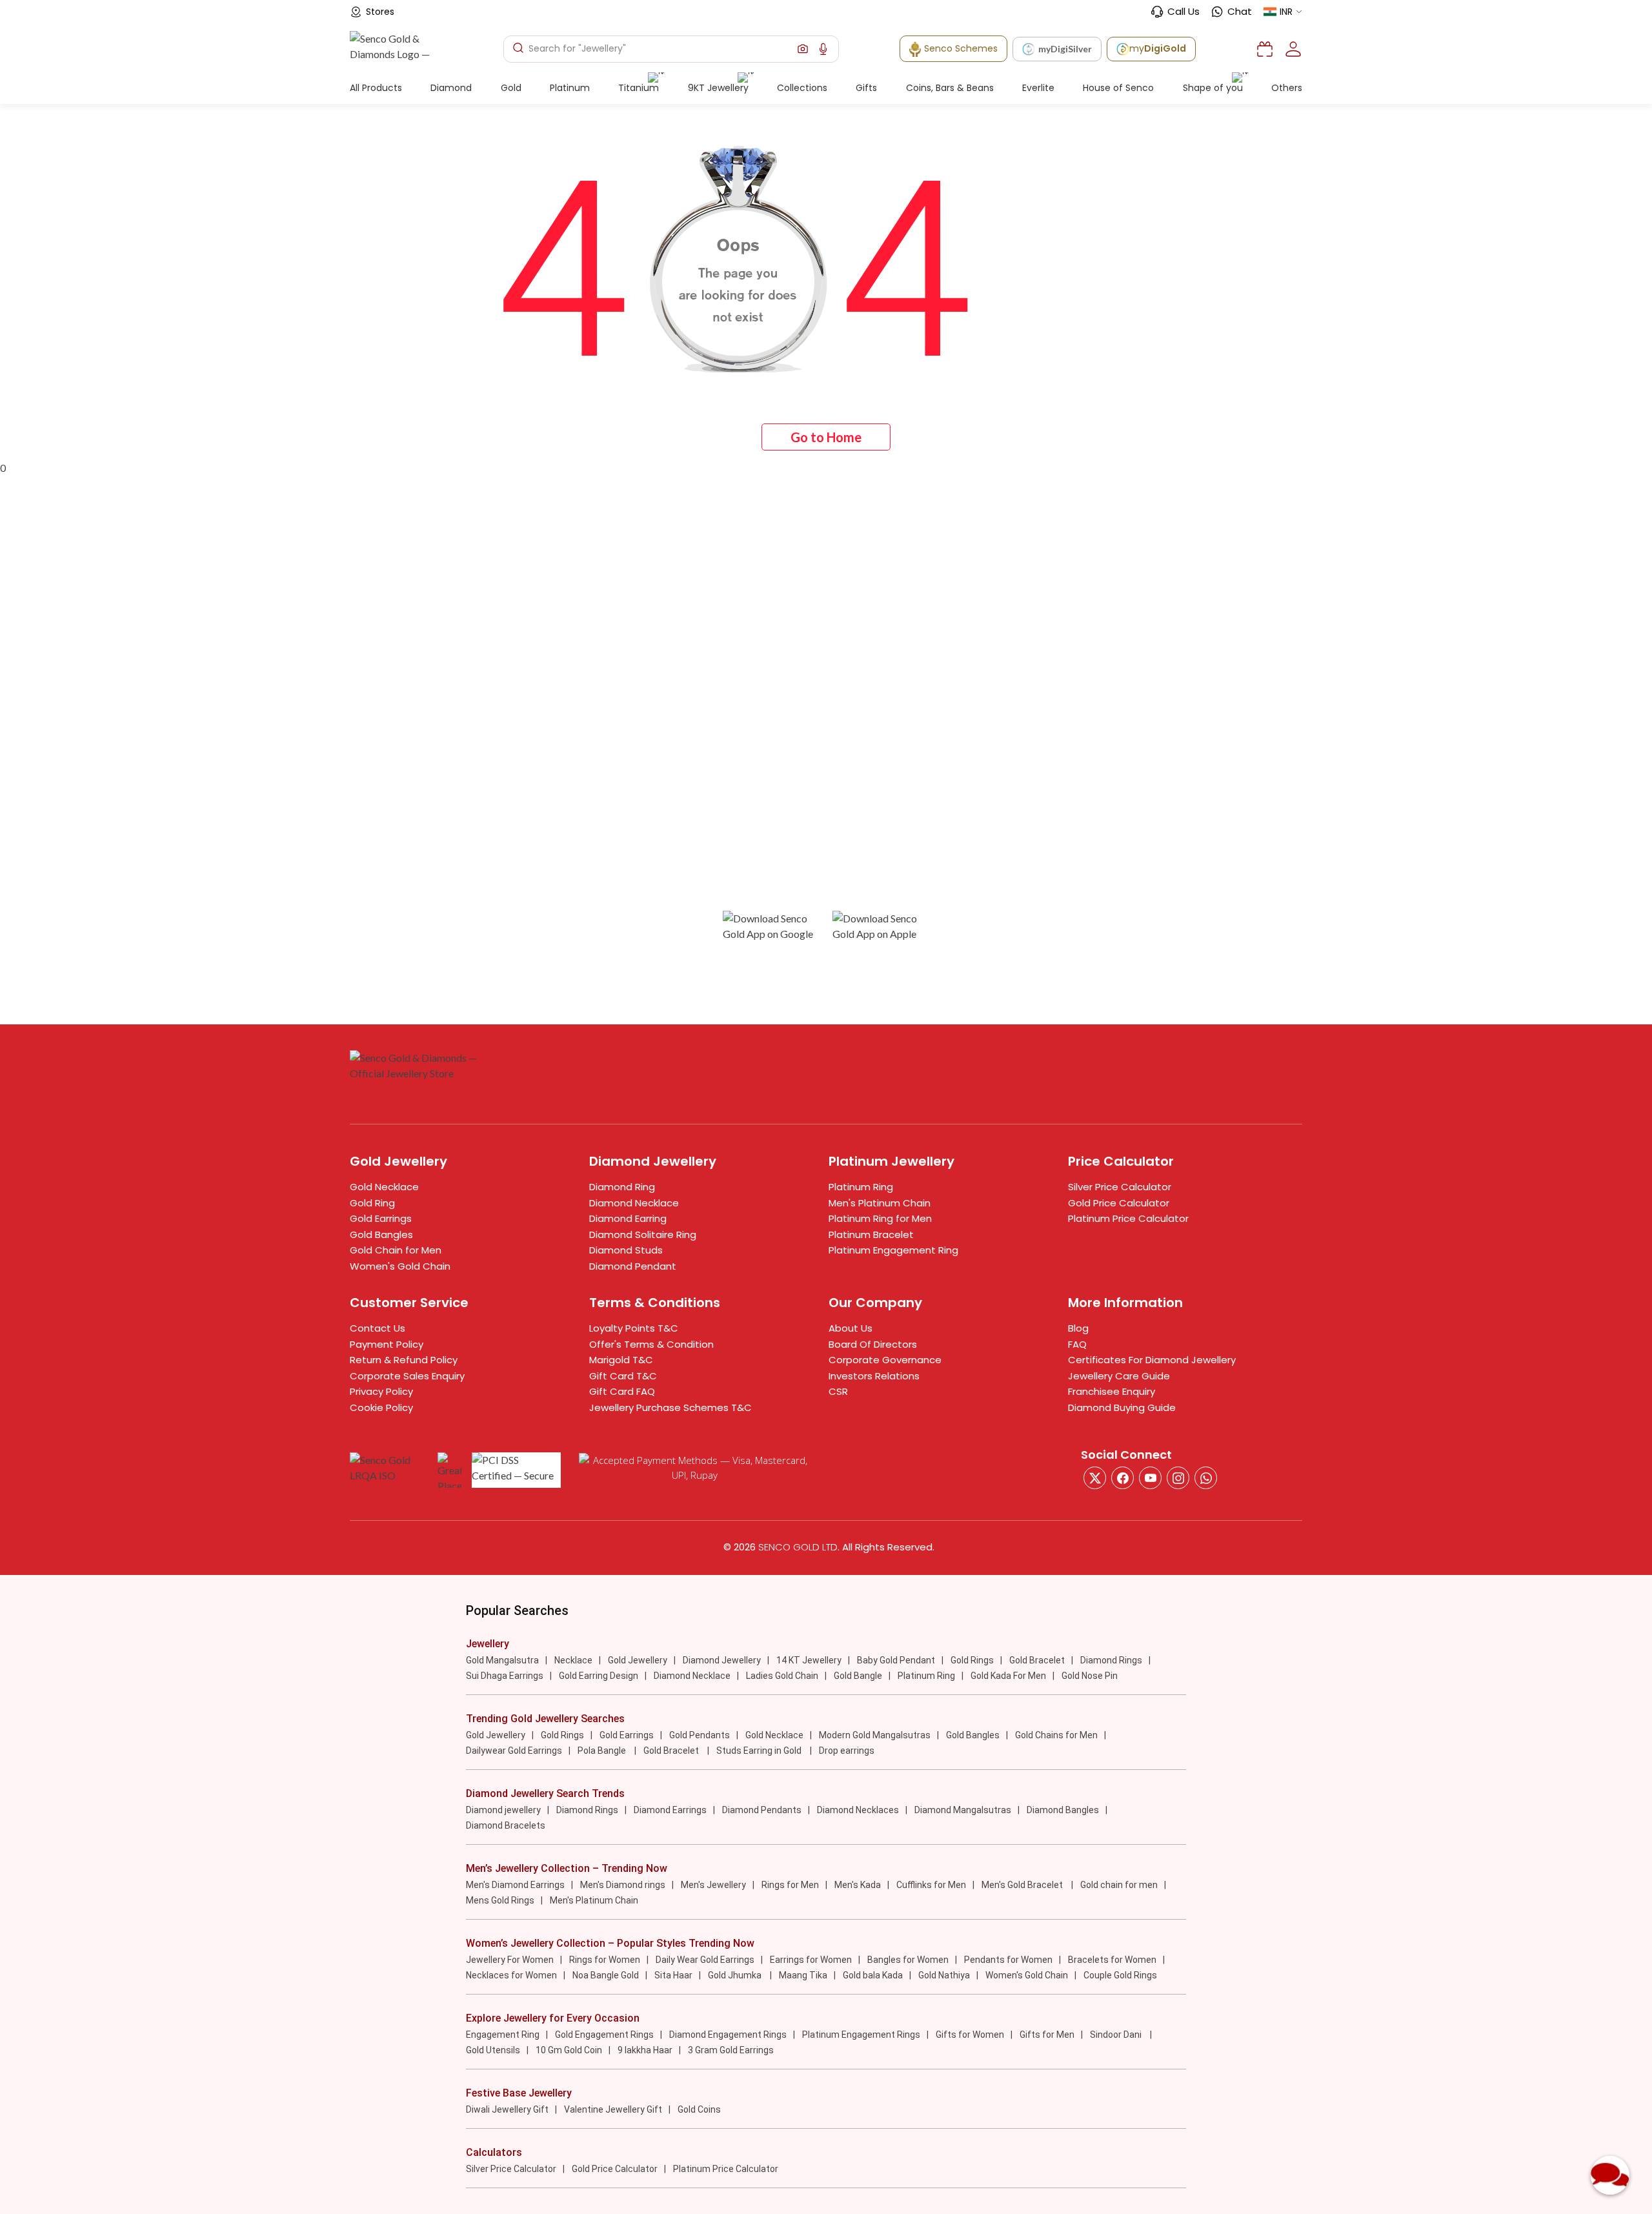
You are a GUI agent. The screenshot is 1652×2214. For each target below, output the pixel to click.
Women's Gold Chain (400, 1266)
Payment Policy (387, 1344)
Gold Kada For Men (1008, 1676)
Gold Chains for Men (1056, 1735)
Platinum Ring (861, 1187)
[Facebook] (1123, 1478)
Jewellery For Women (510, 1960)
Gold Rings (972, 1660)
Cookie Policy (381, 1407)
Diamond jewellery (503, 1810)
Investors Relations (874, 1376)
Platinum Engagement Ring (893, 1250)
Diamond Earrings (670, 1810)
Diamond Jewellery (722, 1660)
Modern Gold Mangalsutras (875, 1735)
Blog (1078, 1328)
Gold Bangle (858, 1676)
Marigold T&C (621, 1360)
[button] (803, 49)
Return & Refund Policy (404, 1360)
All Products (376, 88)
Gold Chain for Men (396, 1250)
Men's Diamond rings (623, 1885)
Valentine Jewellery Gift (613, 2109)
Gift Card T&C (623, 1376)
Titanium (639, 88)
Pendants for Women (1008, 1960)
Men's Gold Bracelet (1023, 1885)
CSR (838, 1391)
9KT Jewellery (718, 88)
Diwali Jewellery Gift (507, 2109)
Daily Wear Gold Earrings (705, 1960)
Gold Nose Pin (1090, 1676)
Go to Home (826, 437)
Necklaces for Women (511, 1975)
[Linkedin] (1206, 1478)
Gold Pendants (700, 1735)
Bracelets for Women (1112, 1960)
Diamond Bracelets (506, 1825)
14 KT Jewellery (809, 1660)
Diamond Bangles (1063, 1810)
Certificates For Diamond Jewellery (1152, 1360)
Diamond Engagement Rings (728, 2035)
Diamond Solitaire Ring (643, 1234)
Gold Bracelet (1037, 1660)
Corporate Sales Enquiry (407, 1376)
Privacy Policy (381, 1391)
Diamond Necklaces (858, 1810)
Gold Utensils (493, 2050)
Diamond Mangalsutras (963, 1810)
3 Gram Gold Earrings (731, 2050)
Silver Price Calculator (1120, 1187)
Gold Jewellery (638, 1660)
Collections (802, 88)
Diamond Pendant (633, 1266)
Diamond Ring (622, 1187)
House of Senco (1118, 88)
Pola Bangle (603, 1751)
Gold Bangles (381, 1234)
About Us (851, 1328)
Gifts (866, 88)
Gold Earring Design (599, 1676)
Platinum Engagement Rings (861, 2035)
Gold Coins (699, 2109)
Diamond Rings (1111, 1660)
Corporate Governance (885, 1360)
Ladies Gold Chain (782, 1676)
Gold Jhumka (736, 1975)
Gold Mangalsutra (502, 1660)
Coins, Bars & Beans (950, 88)
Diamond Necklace (634, 1203)
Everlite (1038, 88)
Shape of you (1213, 88)
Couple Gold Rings (1120, 1975)
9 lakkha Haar (645, 2050)
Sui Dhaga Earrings (505, 1676)
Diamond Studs (626, 1250)
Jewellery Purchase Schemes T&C (670, 1407)
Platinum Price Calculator (1128, 1218)
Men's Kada (858, 1885)
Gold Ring (372, 1203)
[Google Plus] (1178, 1478)
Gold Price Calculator (1119, 1203)
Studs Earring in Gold (760, 1751)
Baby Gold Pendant (896, 1660)
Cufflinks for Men (931, 1885)
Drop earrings (847, 1751)
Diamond (451, 88)
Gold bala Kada (873, 1975)
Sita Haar (673, 1975)
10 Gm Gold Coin (569, 2050)
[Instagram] (1150, 1478)
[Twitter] (1095, 1478)
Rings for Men (790, 1885)
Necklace (573, 1660)
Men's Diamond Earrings (515, 1885)
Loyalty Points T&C (634, 1328)
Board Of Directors (873, 1344)
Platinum (570, 88)
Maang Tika (803, 1975)
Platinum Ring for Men (880, 1218)
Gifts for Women (970, 2035)
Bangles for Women (908, 1960)
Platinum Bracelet (871, 1234)
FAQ (1077, 1344)
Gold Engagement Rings (604, 2035)
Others (1287, 88)
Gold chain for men (1119, 1885)
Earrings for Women (811, 1960)
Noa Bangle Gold (606, 1975)
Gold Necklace (384, 1187)
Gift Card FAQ (622, 1391)
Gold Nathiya (944, 1975)
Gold (511, 88)
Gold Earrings (381, 1218)
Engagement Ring (503, 2035)
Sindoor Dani (1117, 2035)
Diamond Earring (628, 1218)
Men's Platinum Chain (880, 1203)
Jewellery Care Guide (1119, 1376)
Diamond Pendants (762, 1810)
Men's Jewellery (713, 1885)
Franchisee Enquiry (1112, 1391)
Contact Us (378, 1328)
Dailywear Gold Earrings (514, 1751)
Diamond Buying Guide (1122, 1407)
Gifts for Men (1047, 2035)
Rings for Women (605, 1960)
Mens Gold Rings (500, 1900)
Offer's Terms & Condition (651, 1344)
